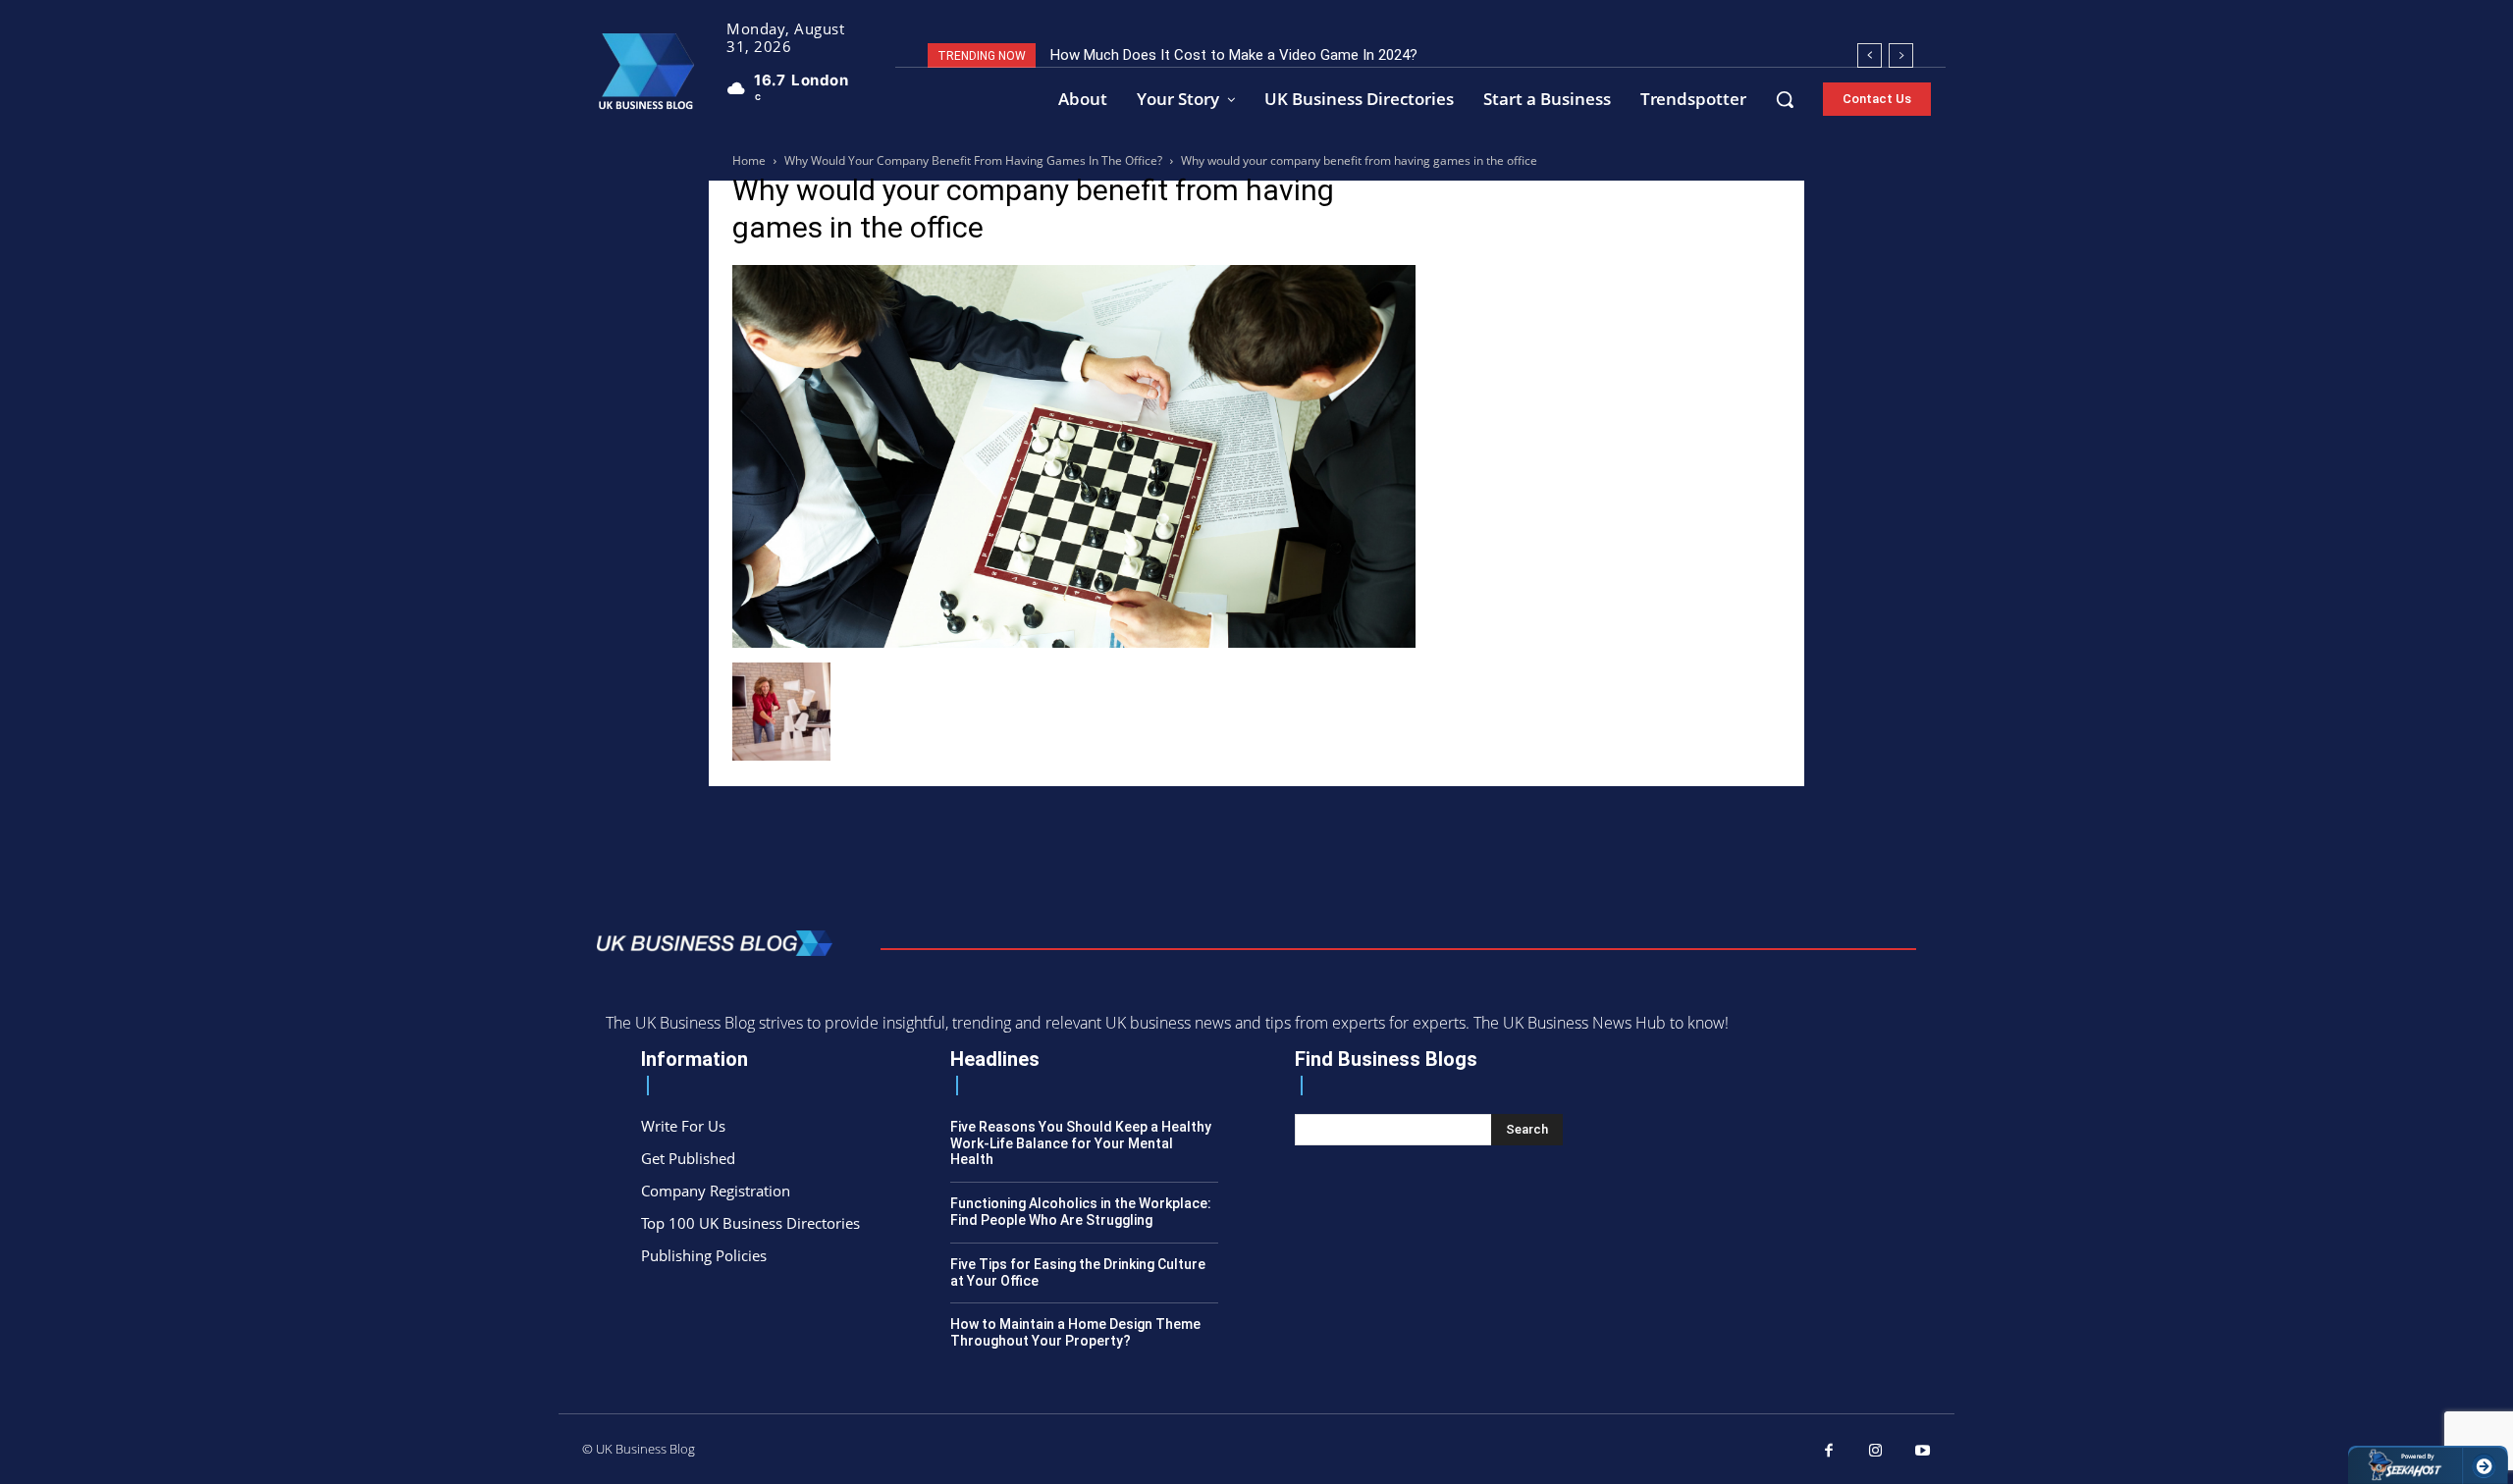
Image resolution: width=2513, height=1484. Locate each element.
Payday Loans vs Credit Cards (1150, 55)
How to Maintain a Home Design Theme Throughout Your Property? (1075, 1332)
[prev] (1870, 55)
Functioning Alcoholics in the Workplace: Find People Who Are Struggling (1081, 1212)
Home (749, 160)
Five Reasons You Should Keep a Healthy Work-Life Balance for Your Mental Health (1081, 1143)
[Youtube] (1923, 1452)
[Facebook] (1830, 1452)
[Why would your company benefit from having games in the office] (1074, 642)
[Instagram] (1876, 1452)
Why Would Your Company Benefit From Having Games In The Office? (973, 160)
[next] (1901, 55)
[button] (1785, 99)
